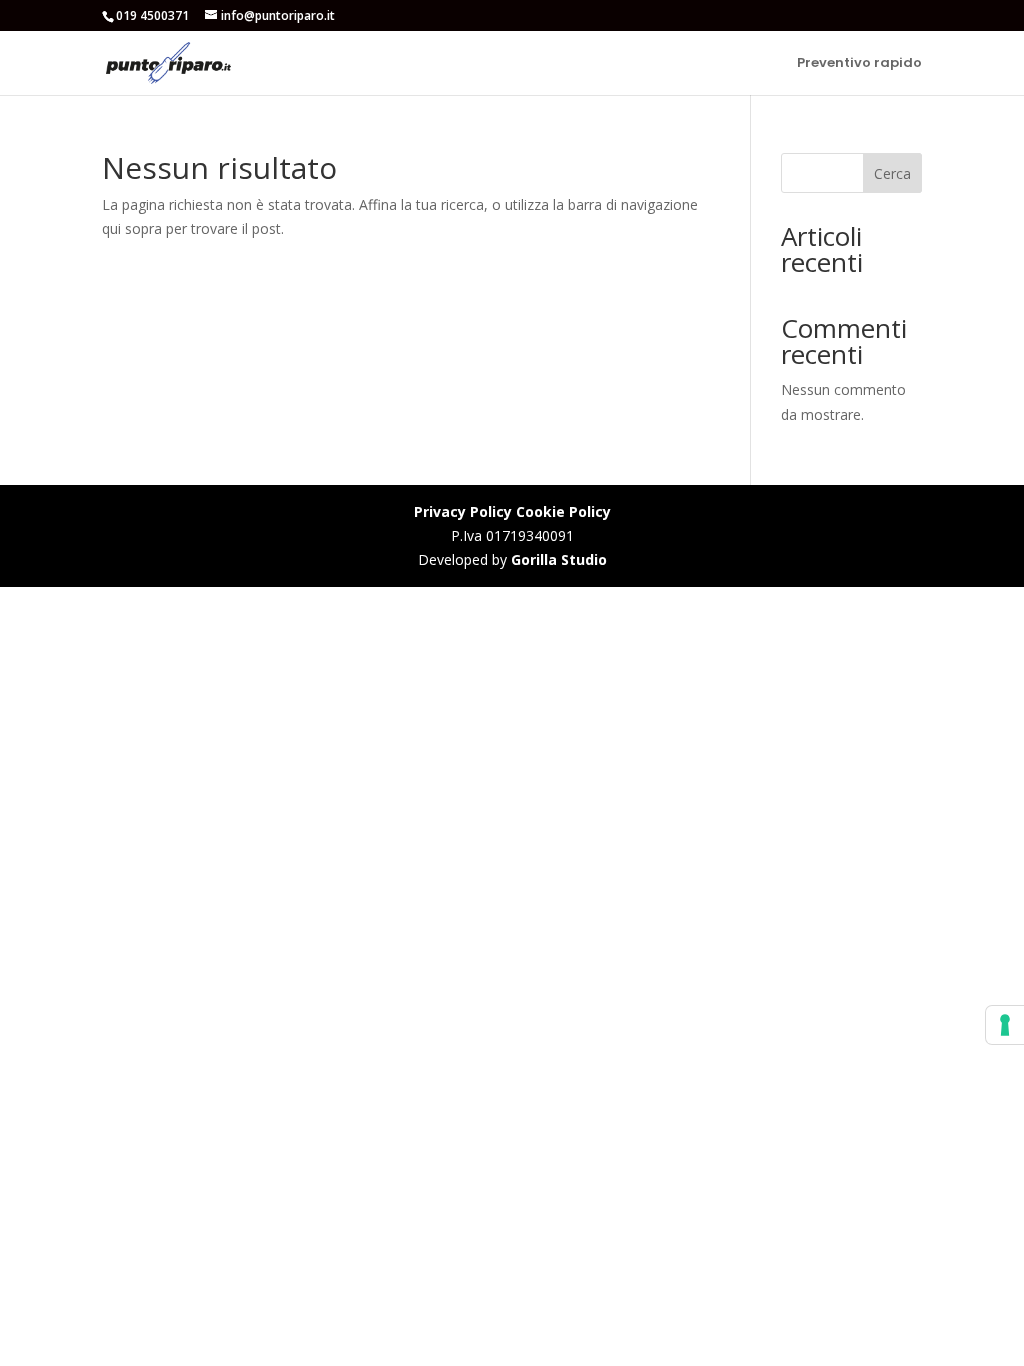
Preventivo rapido (859, 64)
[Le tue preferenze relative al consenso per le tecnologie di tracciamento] (1005, 1025)
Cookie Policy (563, 511)
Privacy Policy (463, 511)
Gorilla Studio (559, 559)
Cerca (892, 173)
